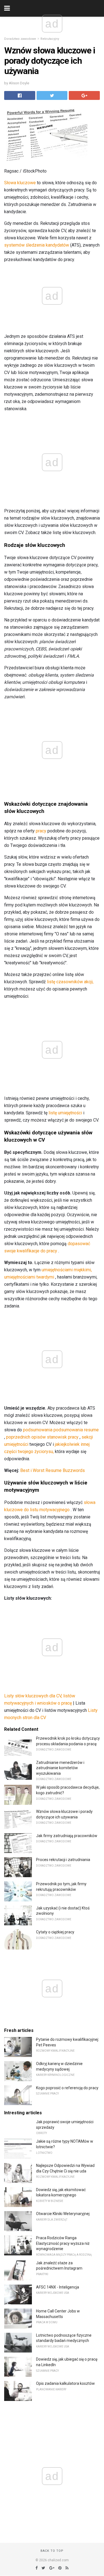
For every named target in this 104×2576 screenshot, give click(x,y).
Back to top (52, 2551)
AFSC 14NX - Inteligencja (58, 2287)
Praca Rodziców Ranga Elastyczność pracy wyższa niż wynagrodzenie (63, 2243)
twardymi (45, 1277)
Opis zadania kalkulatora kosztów (65, 2383)
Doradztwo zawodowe (20, 39)
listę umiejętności (65, 1113)
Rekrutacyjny (50, 39)
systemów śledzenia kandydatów (37, 245)
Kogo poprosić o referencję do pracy (67, 2088)
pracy (41, 831)
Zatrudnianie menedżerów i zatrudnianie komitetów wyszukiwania (60, 1768)
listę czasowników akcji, (70, 982)
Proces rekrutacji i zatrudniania (63, 1860)
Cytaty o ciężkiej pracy (55, 1932)
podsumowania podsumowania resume (61, 1430)
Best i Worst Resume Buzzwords (53, 1470)
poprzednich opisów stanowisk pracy (42, 1437)
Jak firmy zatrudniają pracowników (67, 1836)
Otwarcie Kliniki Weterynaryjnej (63, 2214)
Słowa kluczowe (20, 183)
